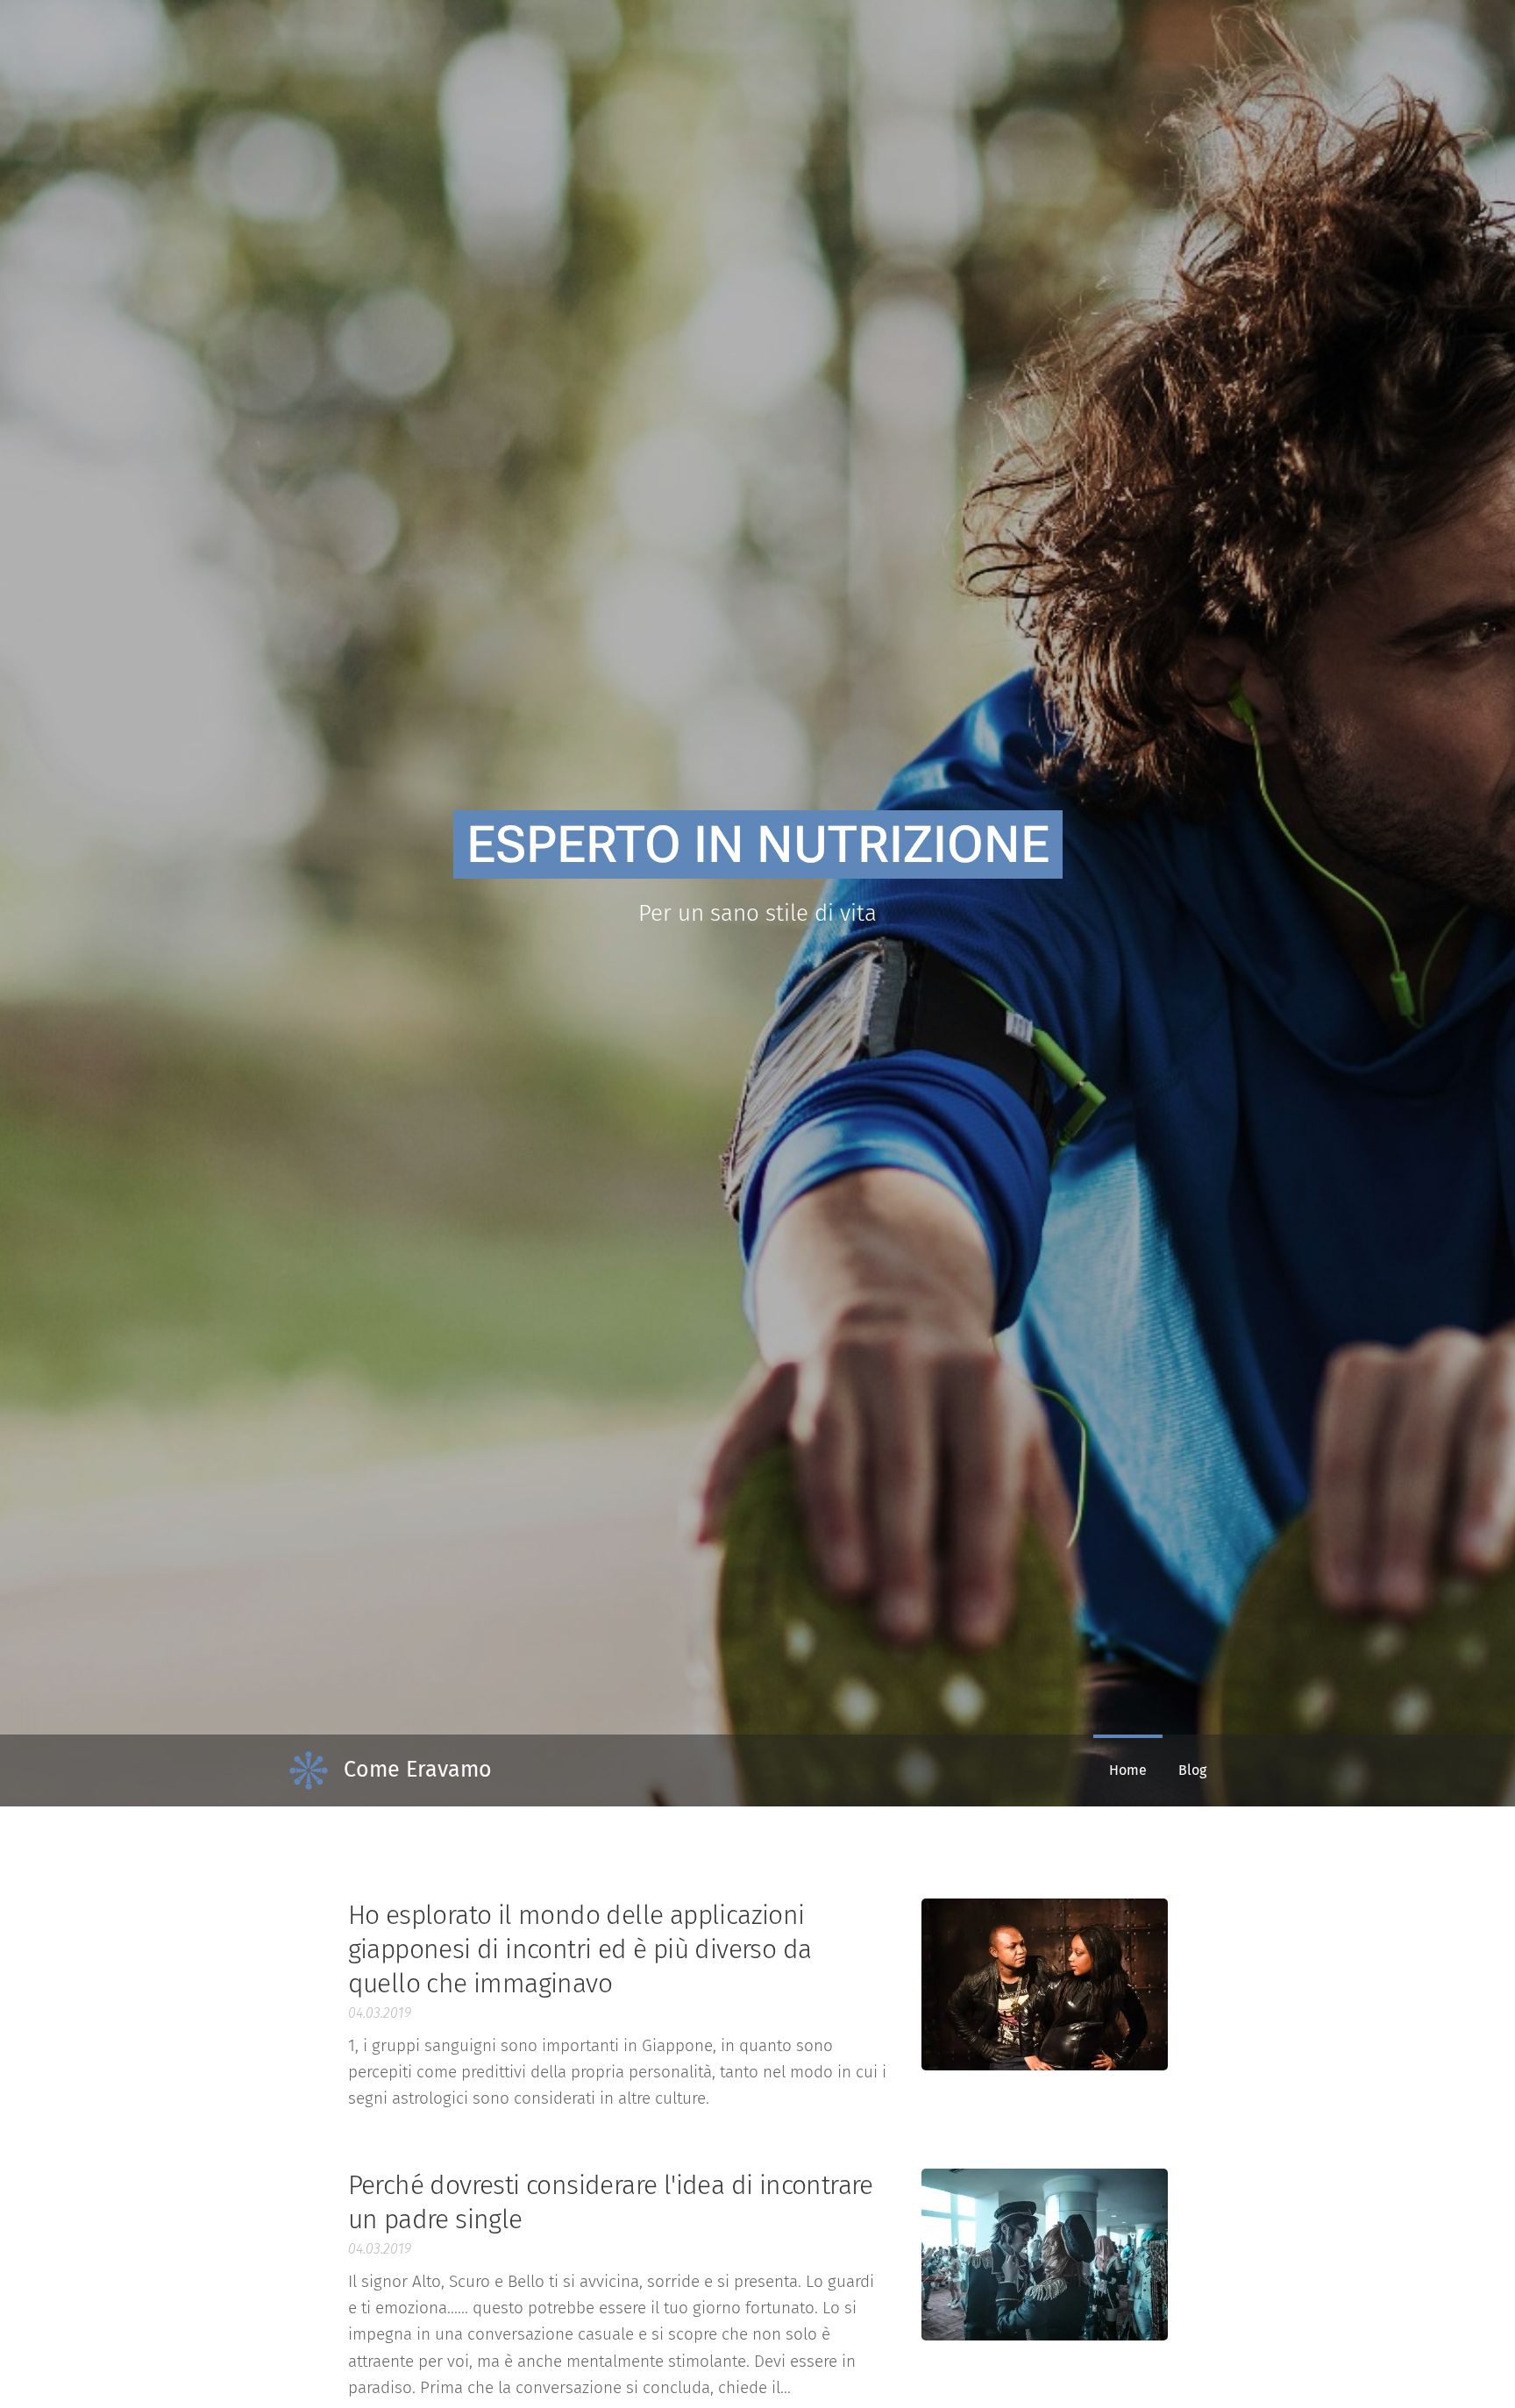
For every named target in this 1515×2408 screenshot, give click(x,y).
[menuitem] (1128, 1770)
